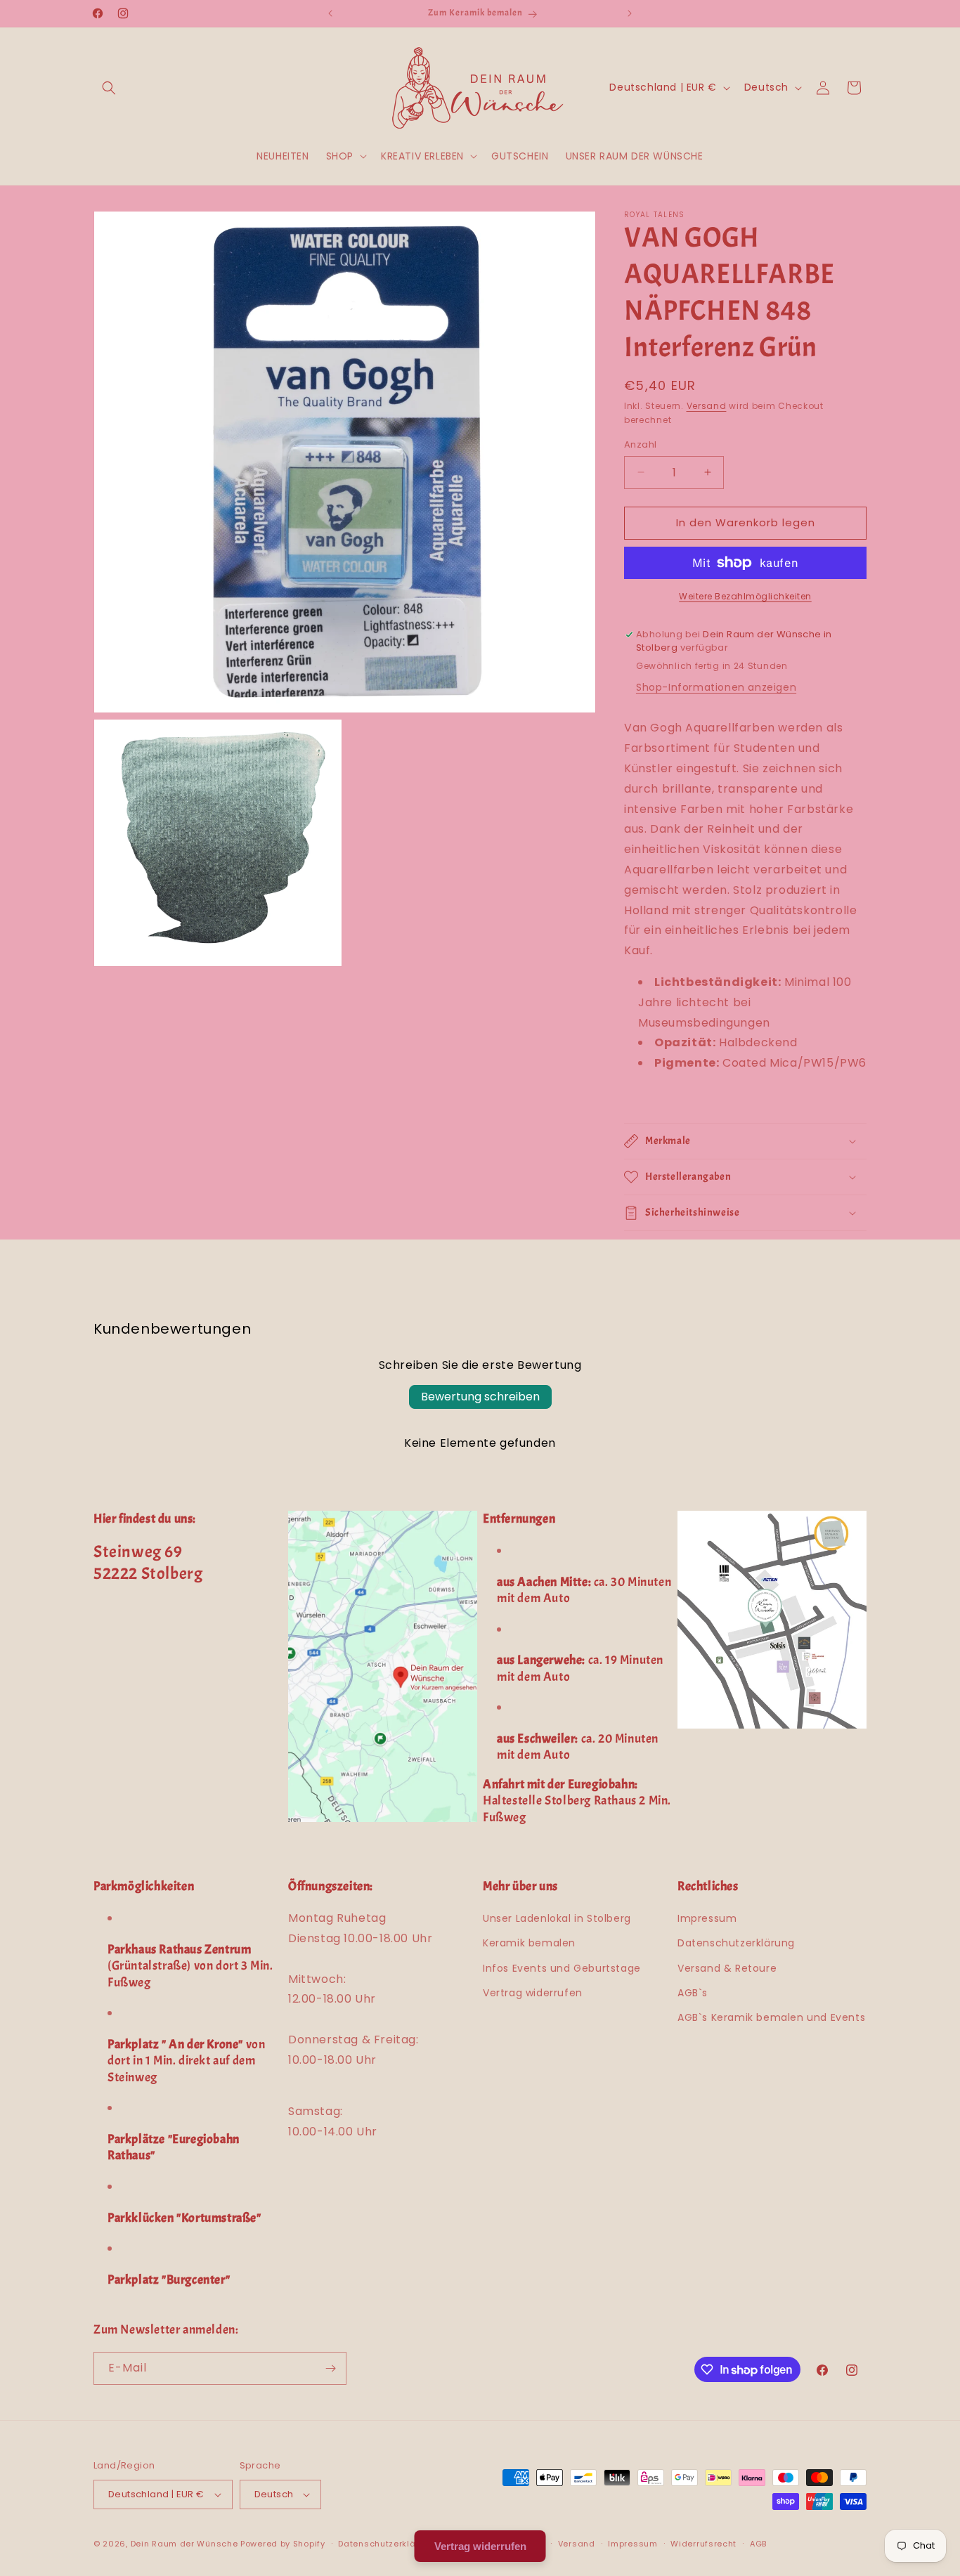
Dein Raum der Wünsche (184, 2544)
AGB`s (693, 1993)
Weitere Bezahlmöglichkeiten (745, 596)
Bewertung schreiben (480, 1397)
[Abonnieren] (330, 2368)
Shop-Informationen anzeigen (716, 687)
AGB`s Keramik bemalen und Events (771, 2017)
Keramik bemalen (529, 1943)
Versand (707, 406)
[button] (109, 88)
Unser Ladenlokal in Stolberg (557, 1918)
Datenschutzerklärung (736, 1943)
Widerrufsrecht (703, 2544)
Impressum (707, 1918)
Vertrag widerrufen (533, 1993)
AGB (758, 2544)
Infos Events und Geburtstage (562, 1968)
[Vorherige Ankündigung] (330, 13)
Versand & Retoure (727, 1968)
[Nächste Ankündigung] (630, 13)
